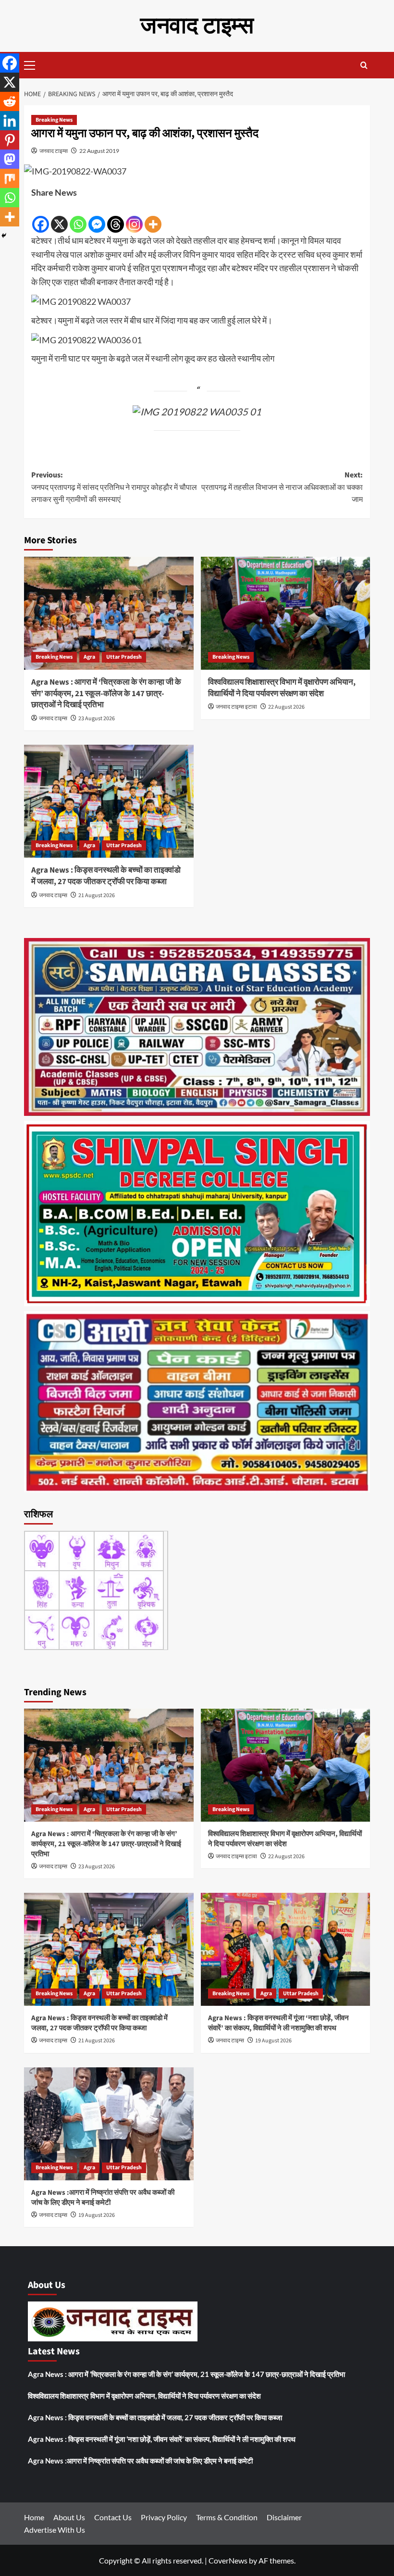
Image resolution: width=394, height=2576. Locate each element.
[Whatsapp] (78, 217)
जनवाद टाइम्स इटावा (236, 707)
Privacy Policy (164, 2517)
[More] (153, 217)
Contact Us (113, 2517)
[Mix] (10, 178)
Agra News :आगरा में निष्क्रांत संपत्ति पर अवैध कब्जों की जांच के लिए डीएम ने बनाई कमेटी (103, 2198)
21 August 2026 (97, 895)
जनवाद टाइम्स (197, 26)
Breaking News (54, 120)
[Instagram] (134, 217)
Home (34, 2517)
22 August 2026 (286, 707)
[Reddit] (10, 101)
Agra (89, 657)
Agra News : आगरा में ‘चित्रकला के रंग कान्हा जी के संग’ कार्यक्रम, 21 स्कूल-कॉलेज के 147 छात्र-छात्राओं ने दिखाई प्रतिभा (106, 694)
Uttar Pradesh (124, 657)
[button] (34, 64)
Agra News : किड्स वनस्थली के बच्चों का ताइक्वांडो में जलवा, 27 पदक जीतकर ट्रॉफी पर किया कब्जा (106, 876)
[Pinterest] (10, 140)
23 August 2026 (97, 719)
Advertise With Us (55, 2530)
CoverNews (228, 2560)
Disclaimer (284, 2517)
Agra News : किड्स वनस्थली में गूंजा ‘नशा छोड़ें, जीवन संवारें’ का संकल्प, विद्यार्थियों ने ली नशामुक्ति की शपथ (278, 2023)
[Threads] (116, 217)
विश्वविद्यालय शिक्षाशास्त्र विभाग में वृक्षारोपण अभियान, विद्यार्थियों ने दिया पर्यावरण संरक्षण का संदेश (282, 688)
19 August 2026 (273, 2041)
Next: (282, 487)
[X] (59, 217)
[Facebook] (41, 217)
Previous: (114, 487)
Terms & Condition (227, 2517)
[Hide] (4, 236)
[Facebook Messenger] (97, 217)
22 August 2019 (99, 151)
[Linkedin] (10, 121)
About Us (69, 2517)
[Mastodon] (10, 159)
